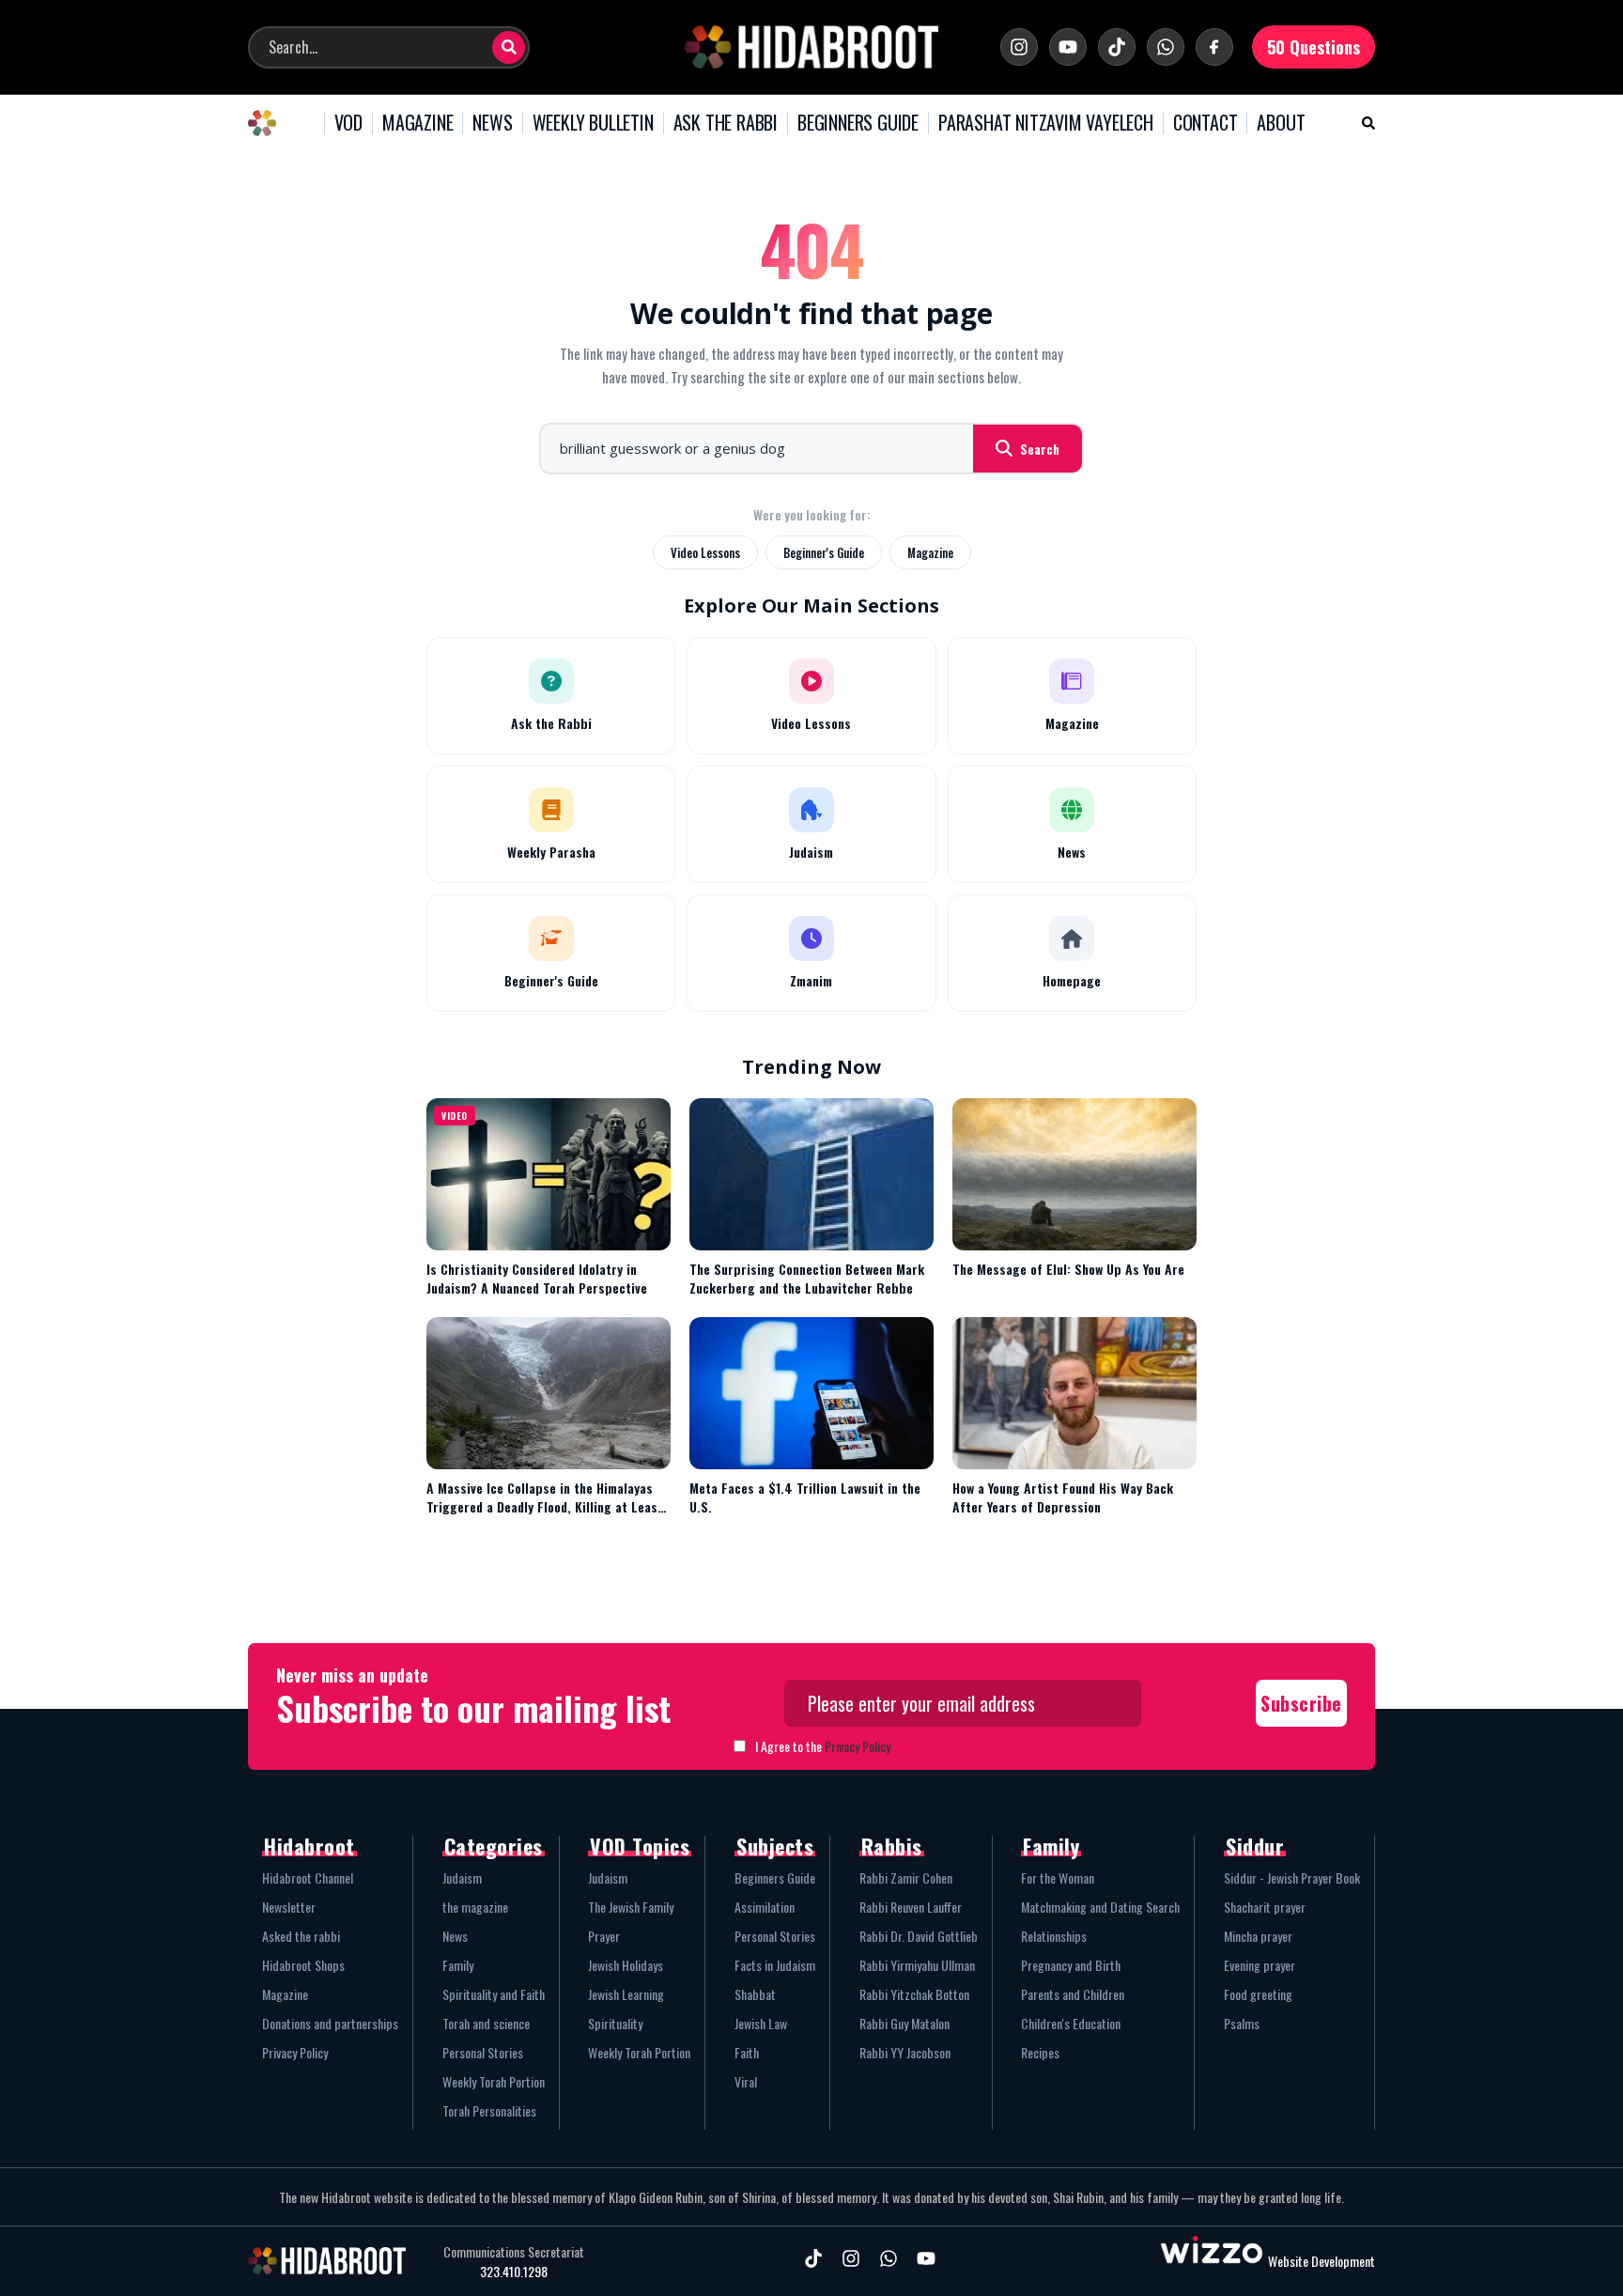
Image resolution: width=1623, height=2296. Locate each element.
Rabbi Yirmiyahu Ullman (917, 1965)
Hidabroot (309, 1846)
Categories (494, 1846)
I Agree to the (823, 1746)
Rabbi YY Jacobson (905, 2052)
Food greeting (1258, 1994)
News (455, 1936)
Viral (746, 2081)
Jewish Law (761, 2023)
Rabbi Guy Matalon (904, 2023)
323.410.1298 (514, 2272)
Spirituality (615, 2023)
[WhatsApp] (1166, 47)
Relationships (1054, 1936)
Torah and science (486, 2023)
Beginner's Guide (824, 552)
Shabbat (755, 1994)
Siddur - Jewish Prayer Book (1292, 1877)
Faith (747, 2052)
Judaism (462, 1877)
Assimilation (765, 1907)
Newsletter (289, 1907)
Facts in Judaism (775, 1965)
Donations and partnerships (330, 2023)
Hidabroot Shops (303, 1965)
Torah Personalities (489, 2110)
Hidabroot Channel (308, 1877)
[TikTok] (1117, 47)
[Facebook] (1214, 47)
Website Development (1322, 2261)
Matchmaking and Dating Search (1100, 1907)
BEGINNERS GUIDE (858, 123)
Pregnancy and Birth (1071, 1965)
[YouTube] (1068, 47)
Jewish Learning (626, 1994)
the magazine (475, 1907)
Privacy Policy (858, 1746)
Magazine (930, 552)
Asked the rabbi (301, 1936)
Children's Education (1071, 2023)
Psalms (1242, 2023)
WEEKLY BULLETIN (593, 123)
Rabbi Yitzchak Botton (914, 1994)
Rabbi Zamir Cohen (906, 1877)
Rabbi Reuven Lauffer (911, 1907)
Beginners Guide (775, 1877)
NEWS (492, 123)
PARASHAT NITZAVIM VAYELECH (1046, 123)
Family (458, 1965)
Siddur (1255, 1846)
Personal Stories (483, 2052)
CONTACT (1206, 123)
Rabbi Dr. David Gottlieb (919, 1936)
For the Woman (1058, 1877)
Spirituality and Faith (494, 1994)
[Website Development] (1212, 2261)
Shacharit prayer (1265, 1907)
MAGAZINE (417, 123)
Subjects (775, 1846)
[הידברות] (811, 47)
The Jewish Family (631, 1907)
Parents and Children (1073, 1994)
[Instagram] (1019, 47)
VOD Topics (640, 1846)
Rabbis (892, 1846)
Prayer (604, 1936)
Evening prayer (1260, 1965)
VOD (348, 123)
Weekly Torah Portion (494, 2081)
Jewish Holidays (626, 1965)
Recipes (1040, 2052)
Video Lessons (705, 552)
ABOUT (1281, 123)
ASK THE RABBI (726, 123)
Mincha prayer (1258, 1936)
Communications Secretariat (514, 2252)
